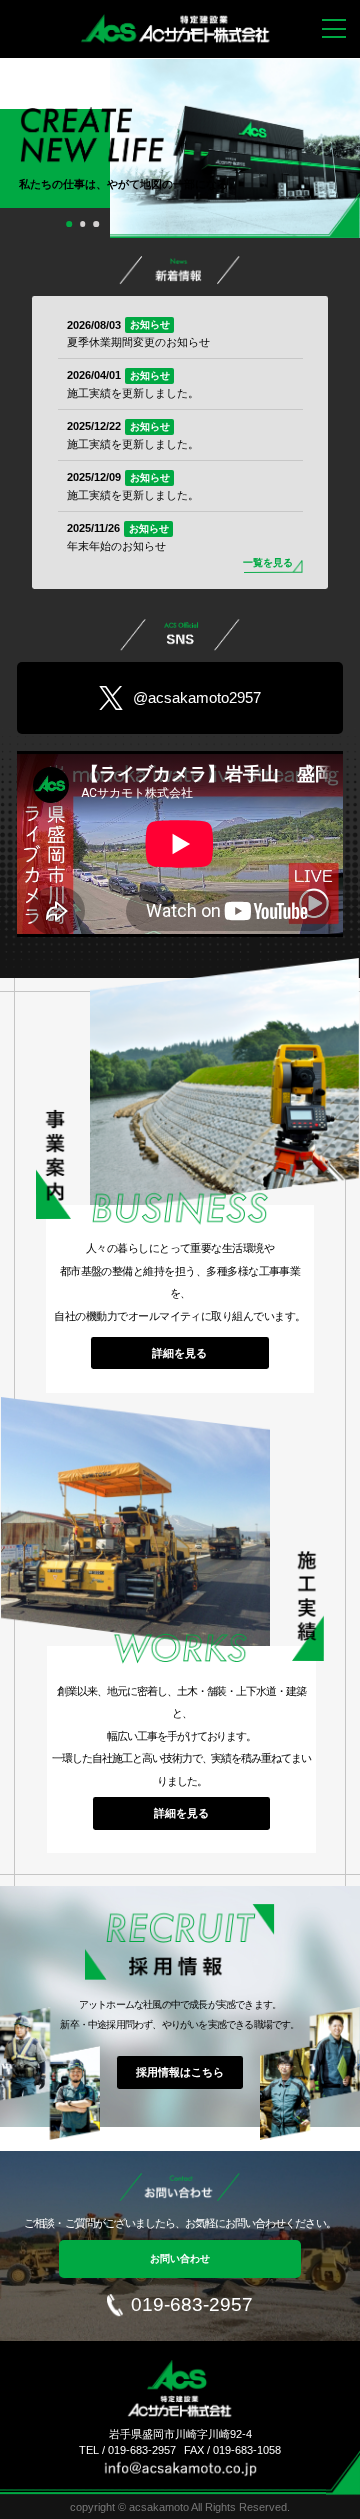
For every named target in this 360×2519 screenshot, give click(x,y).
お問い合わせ (180, 2258)
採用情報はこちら (180, 2072)
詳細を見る (179, 1353)
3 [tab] (101, 226)
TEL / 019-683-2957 (127, 2450)
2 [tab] (87, 226)
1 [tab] (74, 226)
